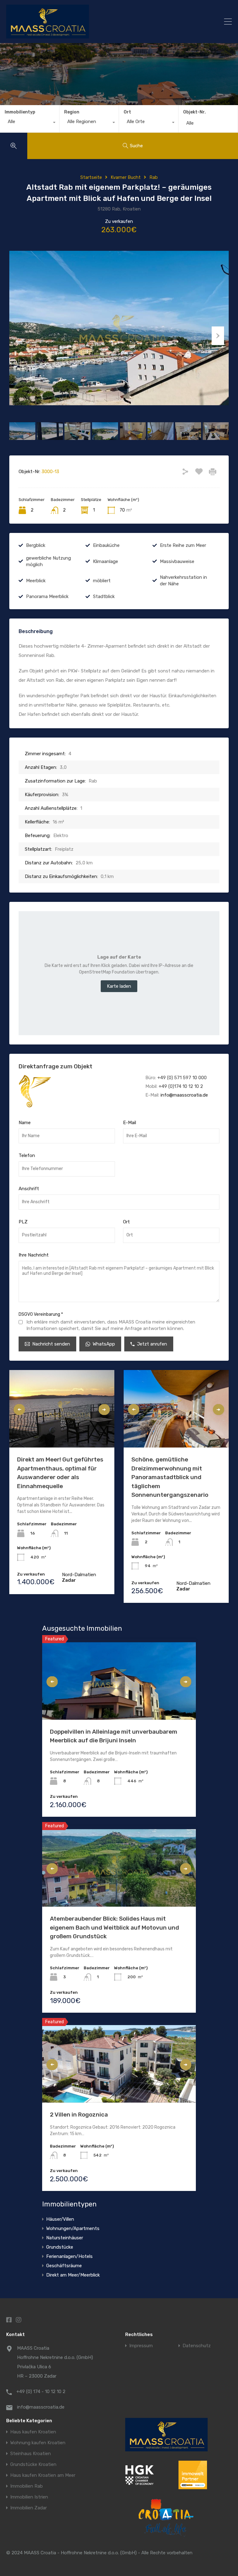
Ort (127, 112)
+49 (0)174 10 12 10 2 (181, 1086)
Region (72, 112)
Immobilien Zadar (29, 2508)
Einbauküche (106, 545)
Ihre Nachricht (34, 1255)
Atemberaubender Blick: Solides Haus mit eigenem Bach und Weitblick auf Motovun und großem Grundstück (115, 1927)
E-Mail (130, 1123)
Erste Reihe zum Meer (183, 545)
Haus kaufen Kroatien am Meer (43, 2475)
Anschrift (29, 1189)
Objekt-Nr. (194, 112)
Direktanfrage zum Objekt (55, 1066)
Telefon (27, 1155)
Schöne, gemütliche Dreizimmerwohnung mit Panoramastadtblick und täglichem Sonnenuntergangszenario (170, 1477)
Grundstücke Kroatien (33, 2465)
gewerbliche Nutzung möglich (48, 561)
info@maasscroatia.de (184, 1095)
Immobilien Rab (26, 2486)
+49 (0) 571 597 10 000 (182, 1078)
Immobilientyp (20, 112)
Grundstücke (60, 2247)
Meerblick (36, 581)
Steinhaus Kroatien (31, 2454)
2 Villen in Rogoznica (79, 2115)
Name (25, 1123)
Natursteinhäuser (65, 2238)
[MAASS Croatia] (91, 22)
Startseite (91, 177)
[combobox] (30, 123)
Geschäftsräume (64, 2266)
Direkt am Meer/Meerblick (73, 2275)
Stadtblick (104, 596)
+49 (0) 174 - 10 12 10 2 (41, 2392)
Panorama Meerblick (47, 596)
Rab (154, 177)
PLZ (23, 1222)
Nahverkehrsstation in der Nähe (183, 581)
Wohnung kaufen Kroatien (38, 2443)
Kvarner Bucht (126, 177)
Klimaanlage (106, 561)
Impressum (141, 2346)
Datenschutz (197, 2346)
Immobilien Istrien (29, 2497)
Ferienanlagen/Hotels (69, 2256)
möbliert (102, 581)
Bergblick (36, 545)
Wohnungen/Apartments (73, 2228)
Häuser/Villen (60, 2219)
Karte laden (119, 986)
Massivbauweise (177, 561)
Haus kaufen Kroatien (33, 2432)
